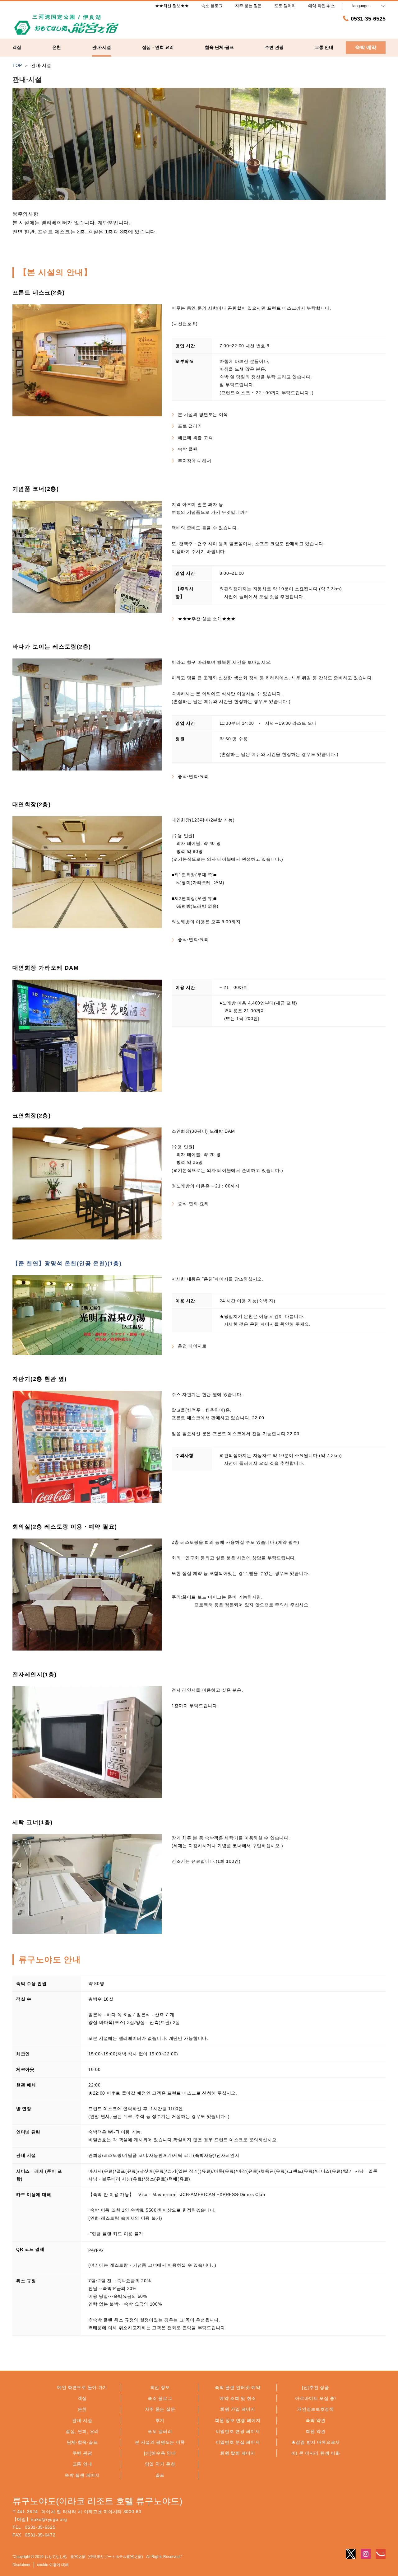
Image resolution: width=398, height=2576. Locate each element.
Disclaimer (21, 2565)
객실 (82, 2398)
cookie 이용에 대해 (53, 2565)
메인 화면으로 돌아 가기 (82, 2387)
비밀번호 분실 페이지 (238, 2442)
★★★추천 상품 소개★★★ (207, 619)
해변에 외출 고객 (195, 438)
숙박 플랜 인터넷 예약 (238, 2387)
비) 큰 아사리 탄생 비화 (316, 2453)
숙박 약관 (316, 2420)
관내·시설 (82, 2420)
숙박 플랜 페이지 (82, 2475)
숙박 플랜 (188, 449)
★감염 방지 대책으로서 (316, 2442)
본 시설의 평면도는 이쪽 (203, 415)
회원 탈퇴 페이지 (238, 2453)
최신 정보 (160, 2387)
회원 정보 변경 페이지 (238, 2420)
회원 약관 (316, 2431)
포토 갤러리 (190, 426)
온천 (82, 2409)
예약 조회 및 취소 (238, 2398)
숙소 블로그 (160, 2398)
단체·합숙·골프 (82, 2442)
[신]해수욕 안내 (160, 2453)
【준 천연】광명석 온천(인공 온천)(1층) (67, 1263)
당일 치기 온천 (160, 2464)
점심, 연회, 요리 (82, 2431)
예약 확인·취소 (322, 6)
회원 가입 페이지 (238, 2409)
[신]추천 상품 (316, 2387)
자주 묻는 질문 (160, 2409)
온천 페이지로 (192, 1346)
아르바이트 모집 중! (316, 2398)
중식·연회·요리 (193, 776)
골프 (160, 2475)
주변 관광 (82, 2453)
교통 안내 (82, 2464)
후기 (160, 2420)
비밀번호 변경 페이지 (238, 2431)
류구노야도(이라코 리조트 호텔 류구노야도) (97, 2501)
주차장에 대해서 (195, 461)
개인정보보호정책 (316, 2409)
